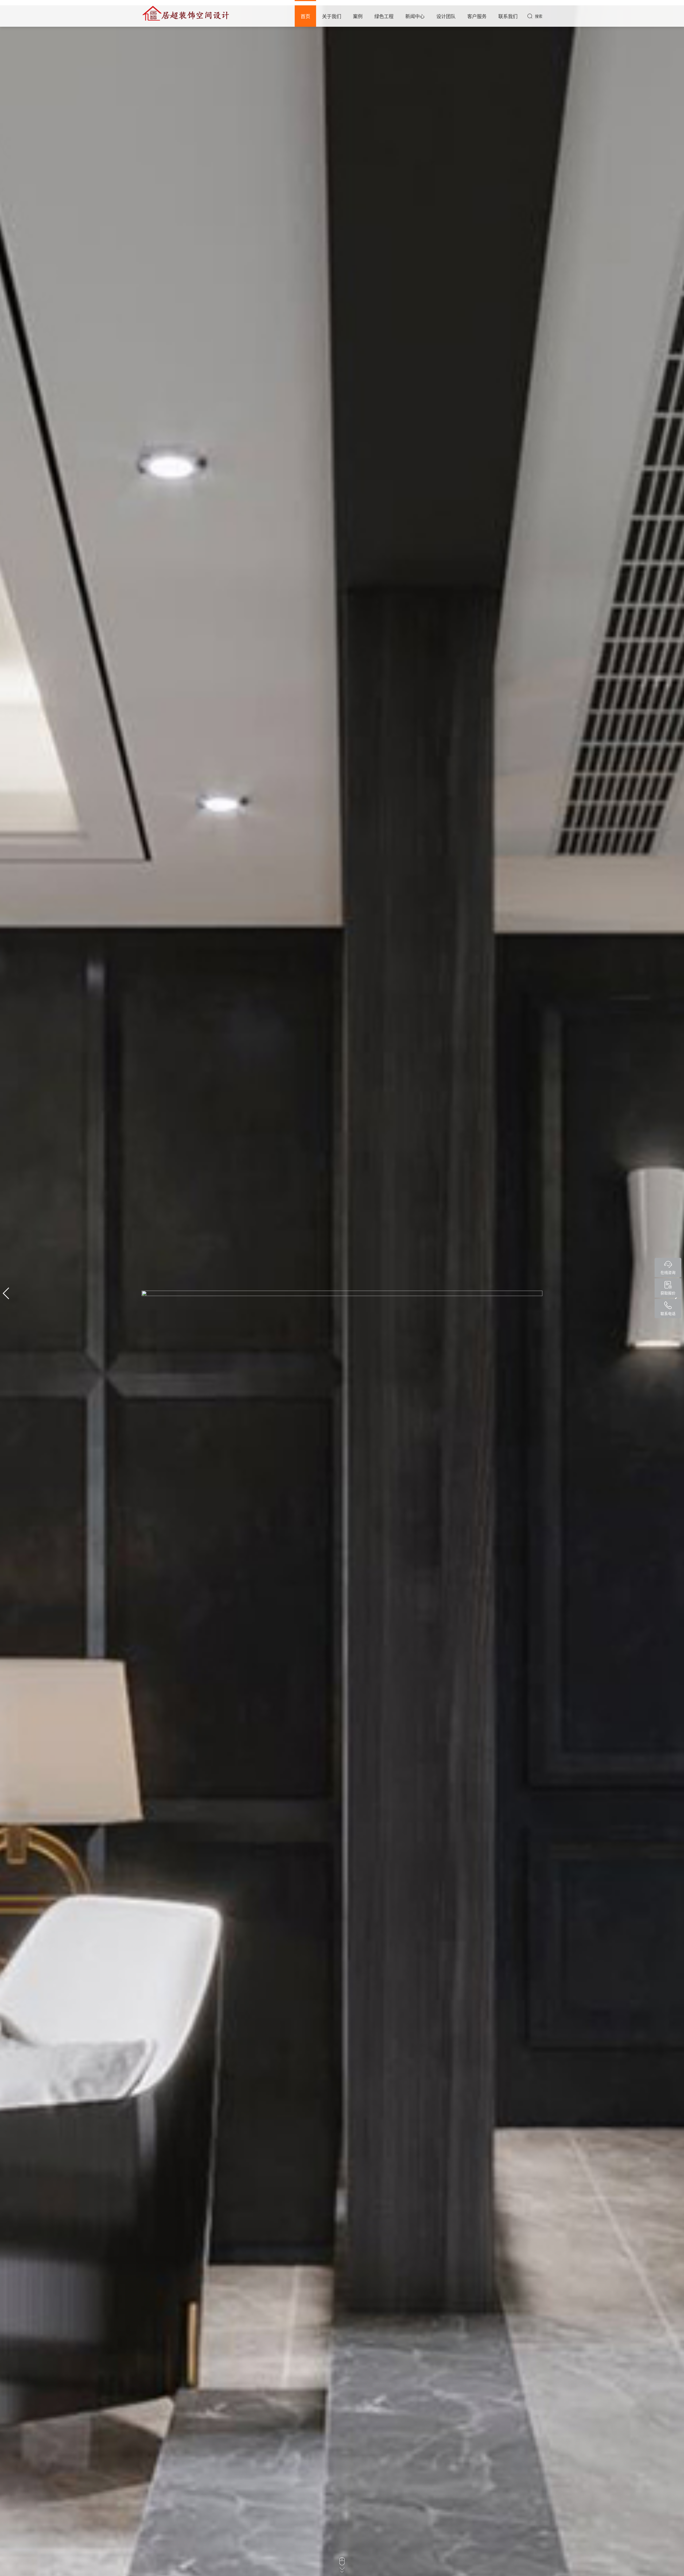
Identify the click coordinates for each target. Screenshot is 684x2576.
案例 (358, 16)
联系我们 (508, 16)
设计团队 (446, 16)
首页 (305, 16)
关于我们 (332, 16)
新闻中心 (415, 16)
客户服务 (477, 16)
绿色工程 (384, 16)
